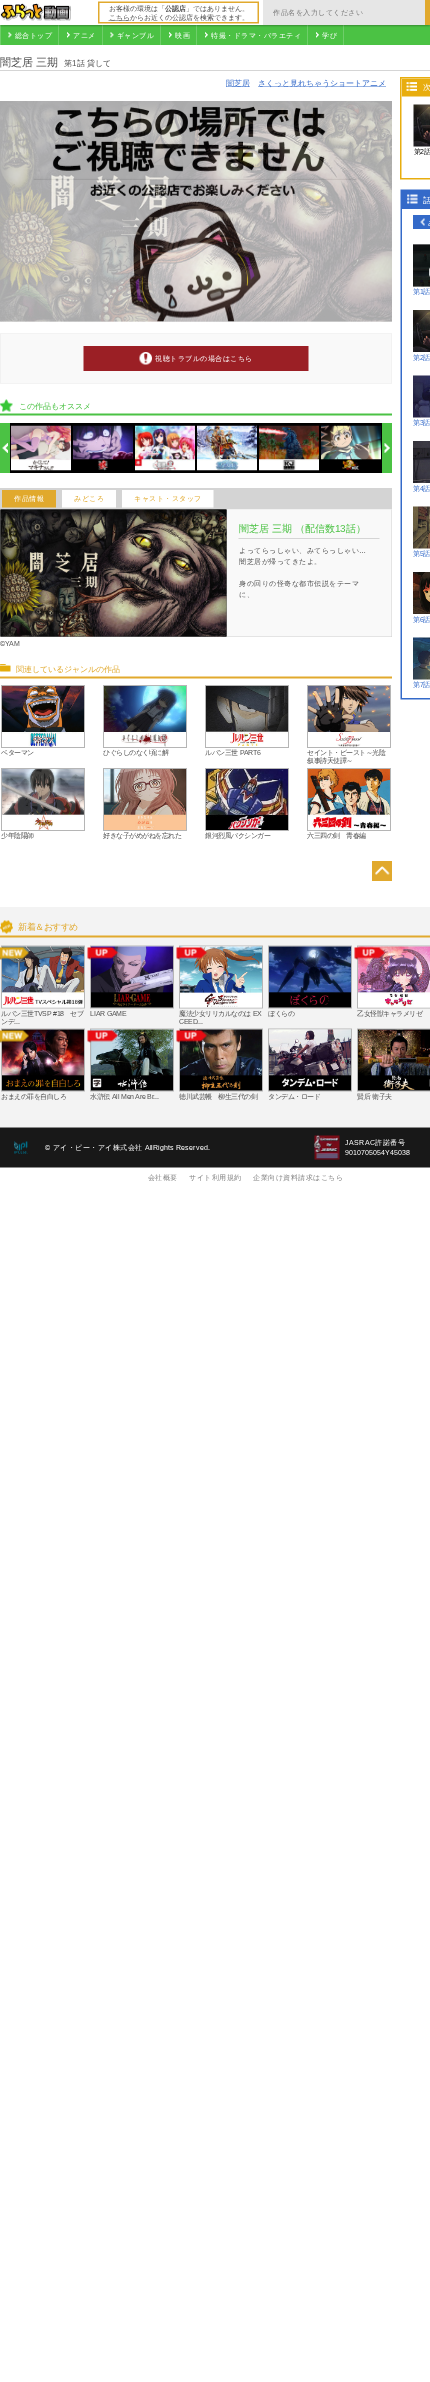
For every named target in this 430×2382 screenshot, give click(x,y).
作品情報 (29, 499)
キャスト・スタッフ (168, 499)
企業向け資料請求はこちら (298, 1177)
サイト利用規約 (215, 1177)
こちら (119, 17)
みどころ (89, 499)
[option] (41, 448)
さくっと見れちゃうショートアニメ (322, 82)
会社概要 (163, 1177)
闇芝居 (238, 82)
